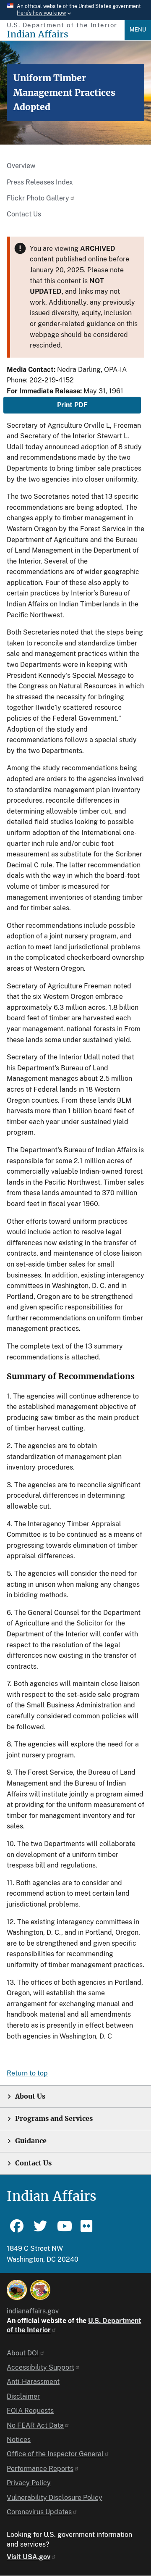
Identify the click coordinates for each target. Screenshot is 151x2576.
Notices (19, 2440)
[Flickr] (87, 2230)
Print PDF (72, 405)
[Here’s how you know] (75, 10)
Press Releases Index (40, 182)
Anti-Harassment (33, 2382)
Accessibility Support (40, 2367)
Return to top (27, 2073)
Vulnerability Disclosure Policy (55, 2498)
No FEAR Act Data (35, 2425)
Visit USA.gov (29, 2557)
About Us (30, 2096)
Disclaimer (23, 2396)
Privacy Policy (29, 2483)
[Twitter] (40, 2230)
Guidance (31, 2141)
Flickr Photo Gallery (38, 198)
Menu (138, 30)
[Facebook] (17, 2230)
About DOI (23, 2353)
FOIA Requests (30, 2411)
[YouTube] (64, 2230)
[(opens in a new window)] (17, 2290)
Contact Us (24, 214)
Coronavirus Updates (39, 2512)
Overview (21, 166)
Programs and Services (54, 2119)
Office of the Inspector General (55, 2454)
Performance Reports (40, 2469)
